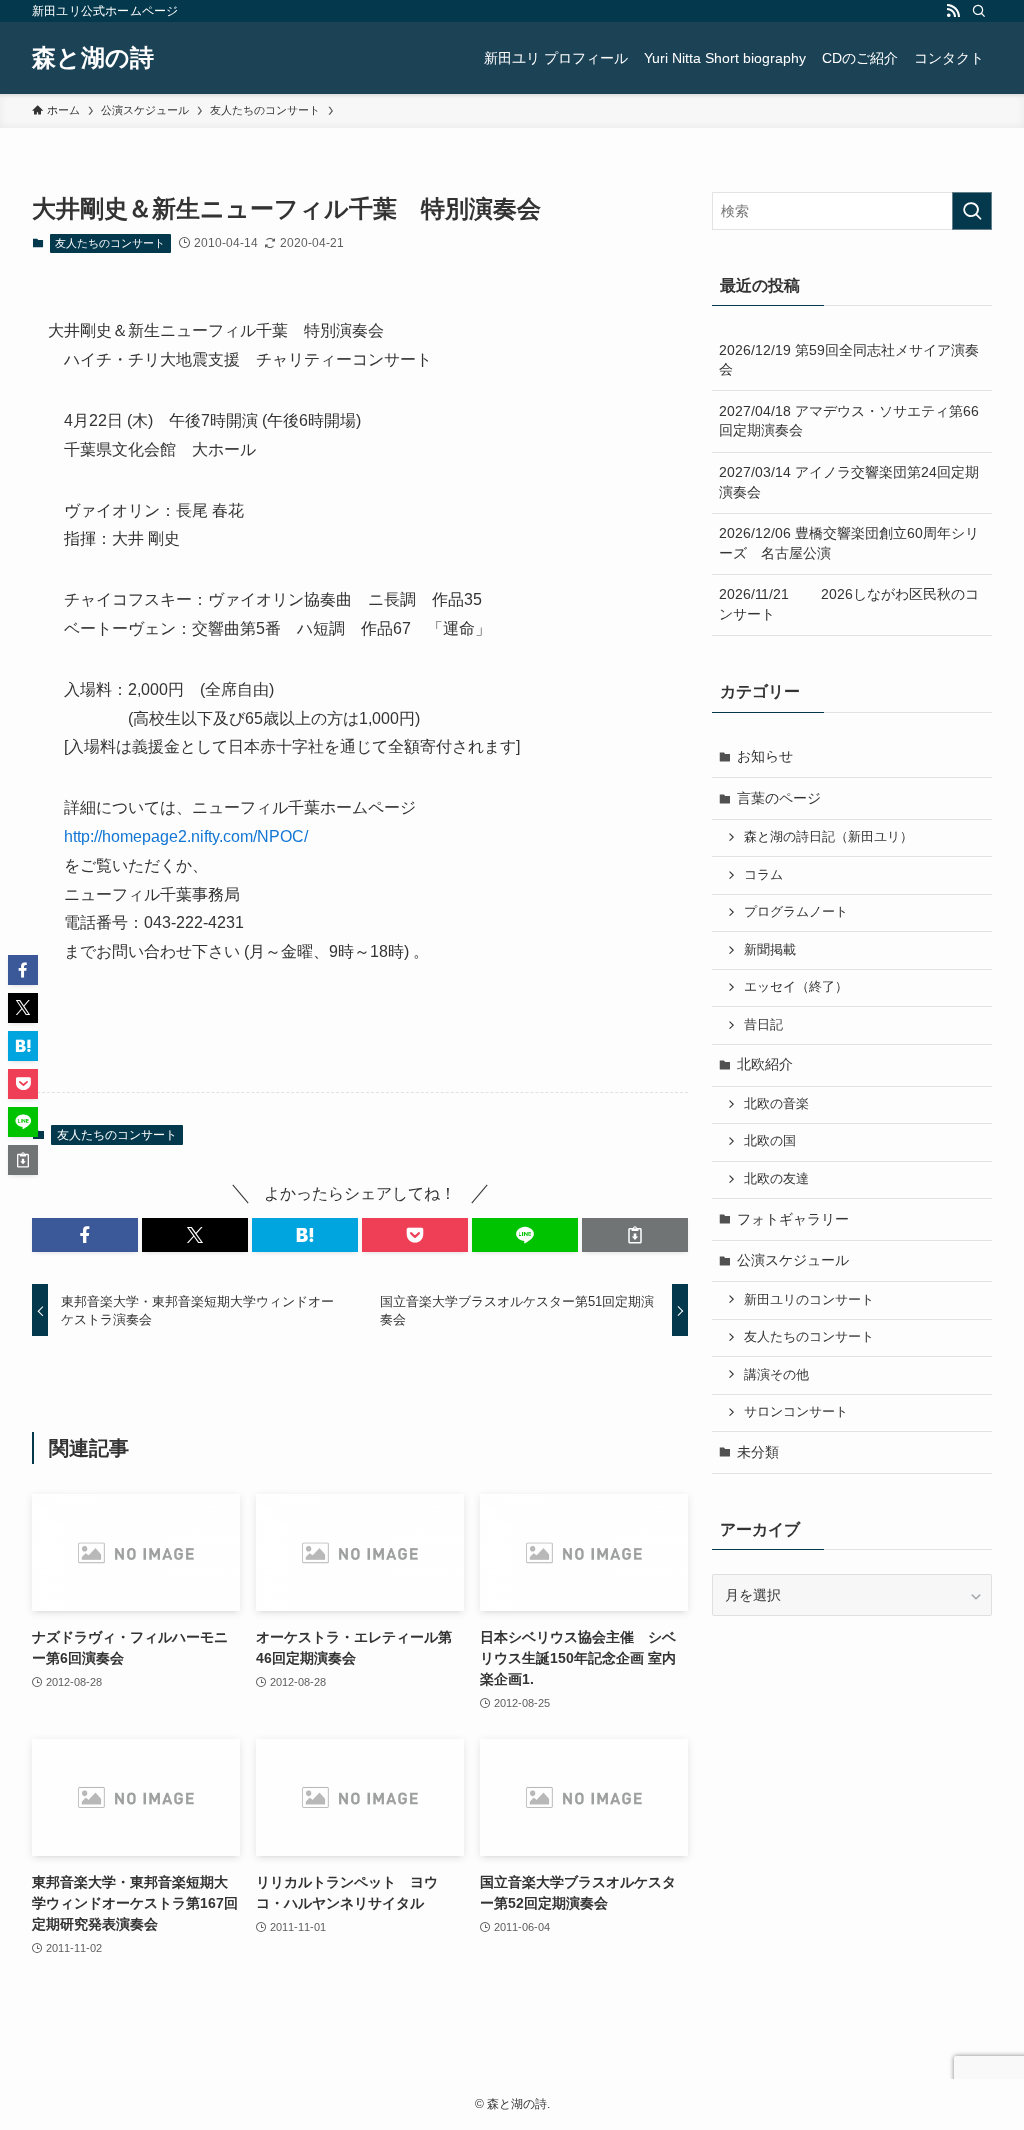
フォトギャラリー (793, 1219)
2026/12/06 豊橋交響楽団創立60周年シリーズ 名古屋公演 (849, 543)
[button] (85, 1235)
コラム (763, 875)
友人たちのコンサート (110, 243)
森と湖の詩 (93, 58)
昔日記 (763, 1025)
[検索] (979, 11)
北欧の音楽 (776, 1104)
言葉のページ (779, 798)
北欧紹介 (765, 1064)
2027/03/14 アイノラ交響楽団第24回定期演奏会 (849, 482)
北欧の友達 (776, 1179)
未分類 (758, 1452)
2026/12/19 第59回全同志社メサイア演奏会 (849, 360)
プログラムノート (796, 912)
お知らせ (765, 756)
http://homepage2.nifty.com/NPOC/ (186, 836)
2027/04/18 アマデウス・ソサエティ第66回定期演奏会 (849, 421)
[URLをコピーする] (635, 1235)
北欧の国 (770, 1141)
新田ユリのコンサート (809, 1300)
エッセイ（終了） (796, 987)
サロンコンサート (796, 1412)
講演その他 (776, 1375)
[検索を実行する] (972, 211)
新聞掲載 (770, 950)
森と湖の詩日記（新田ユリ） (828, 837)
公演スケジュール (793, 1260)
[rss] (953, 11)
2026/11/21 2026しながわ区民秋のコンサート (849, 604)
